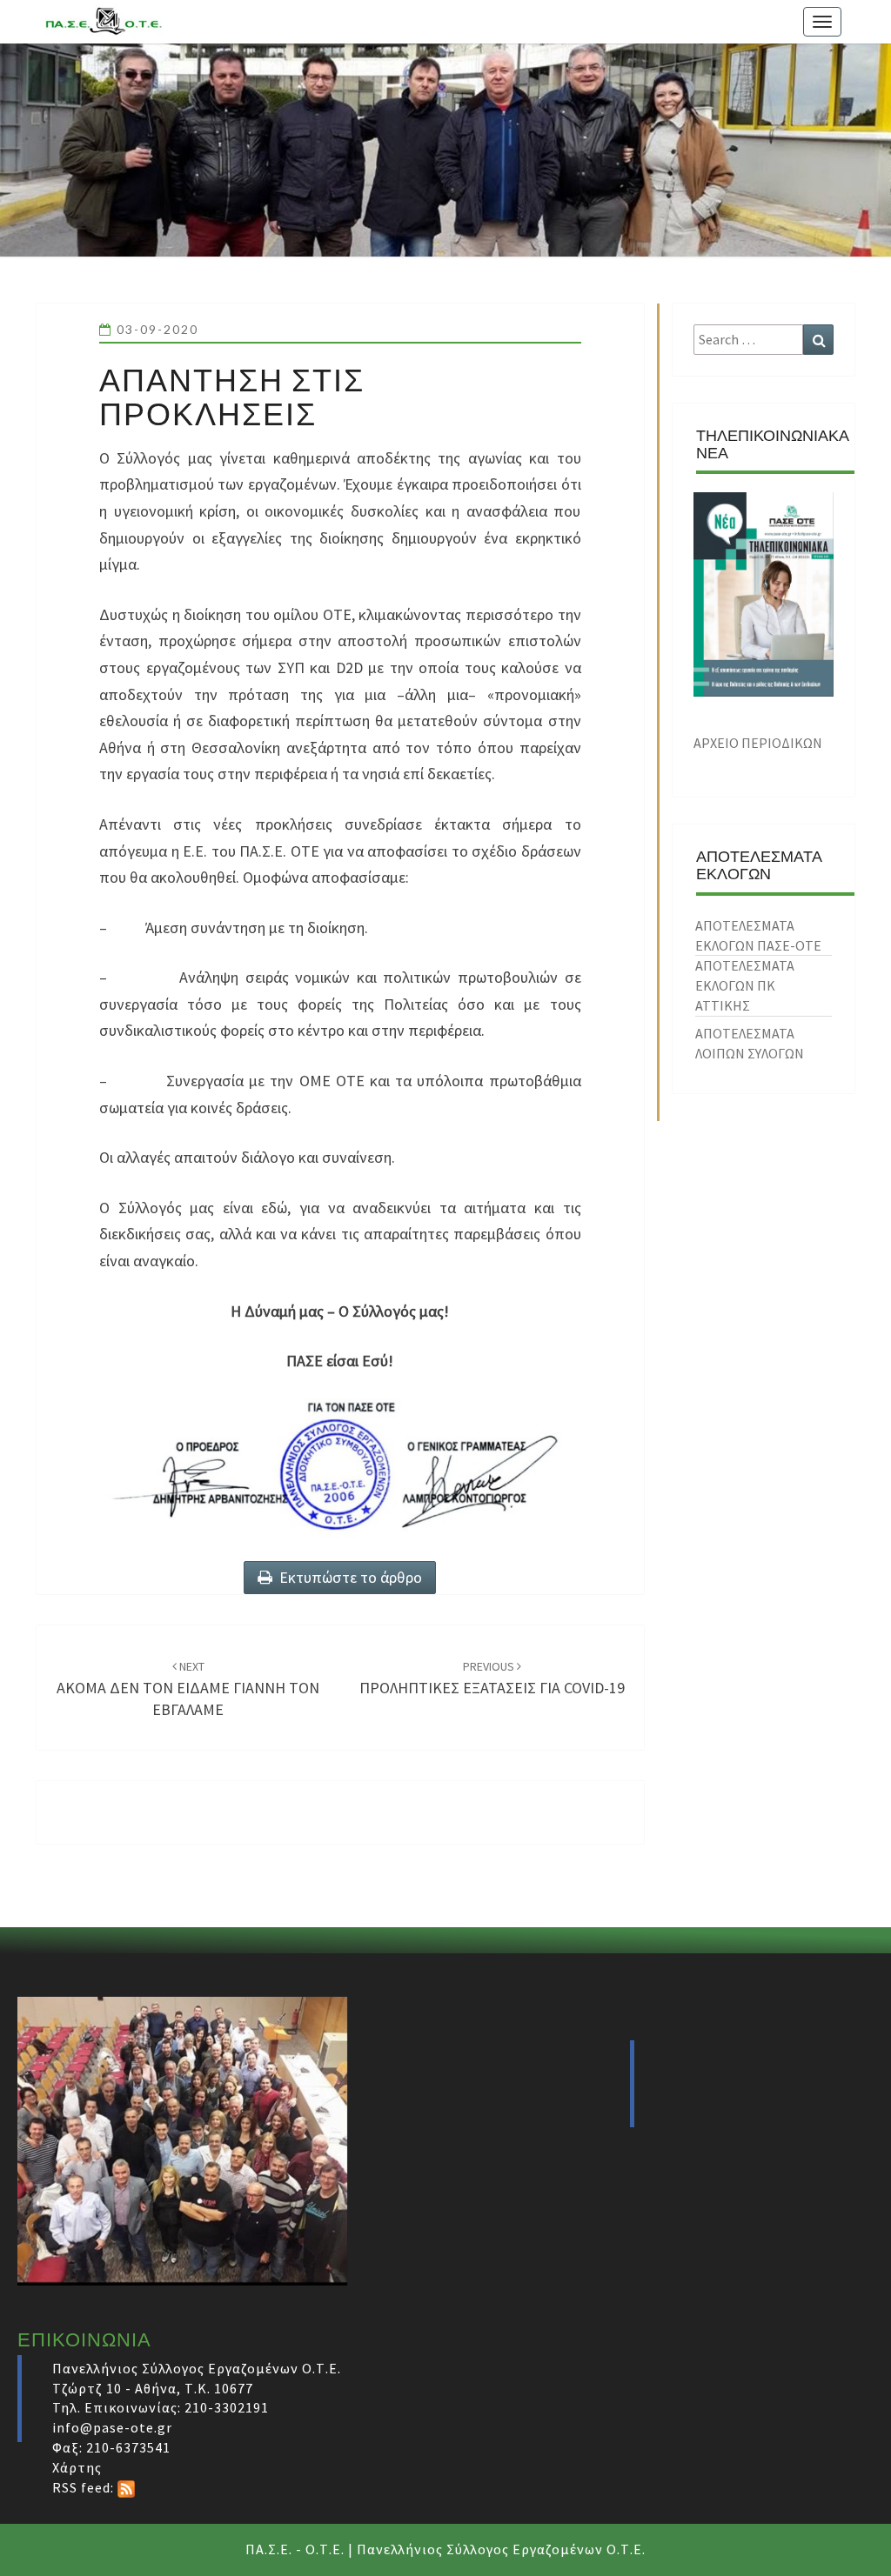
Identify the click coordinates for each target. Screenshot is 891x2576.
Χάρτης (77, 2467)
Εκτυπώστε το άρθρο (347, 1577)
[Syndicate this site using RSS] (126, 2487)
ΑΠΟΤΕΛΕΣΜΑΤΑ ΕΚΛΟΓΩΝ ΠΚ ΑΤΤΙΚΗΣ (745, 985)
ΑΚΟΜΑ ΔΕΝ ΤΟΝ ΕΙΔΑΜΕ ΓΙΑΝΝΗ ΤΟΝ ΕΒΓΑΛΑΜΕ (188, 1689)
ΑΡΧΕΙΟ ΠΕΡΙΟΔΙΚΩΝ (758, 743)
